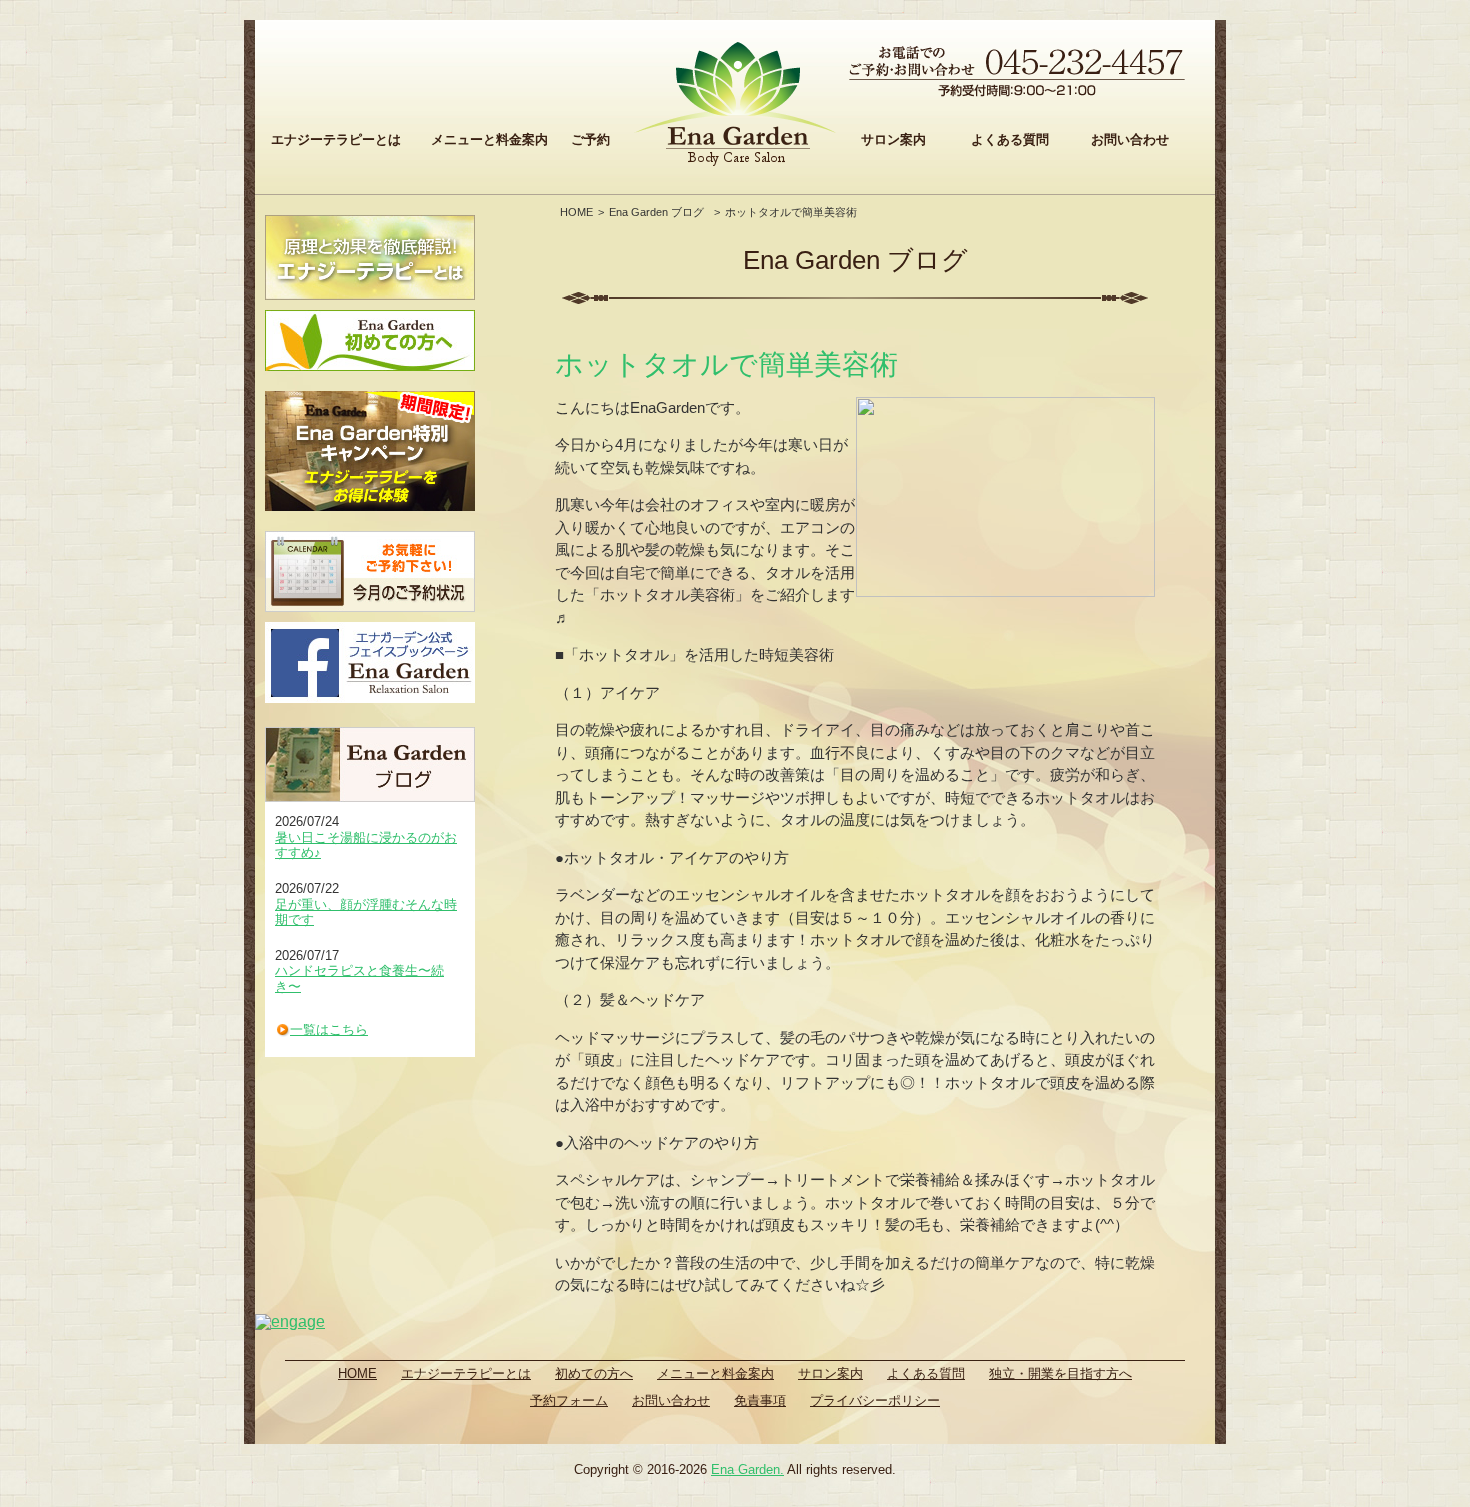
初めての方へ (594, 1373)
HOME (576, 212)
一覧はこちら (329, 1029)
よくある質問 (1010, 139)
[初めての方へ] (370, 340)
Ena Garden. (747, 1469)
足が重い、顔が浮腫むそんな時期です (366, 912)
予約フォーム (569, 1400)
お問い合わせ (1130, 139)
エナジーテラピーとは (336, 139)
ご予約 (590, 139)
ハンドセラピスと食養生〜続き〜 (359, 978)
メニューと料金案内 (489, 139)
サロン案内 (893, 139)
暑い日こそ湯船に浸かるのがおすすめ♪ (366, 845)
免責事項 (760, 1400)
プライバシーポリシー (875, 1400)
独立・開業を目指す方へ (1060, 1373)
